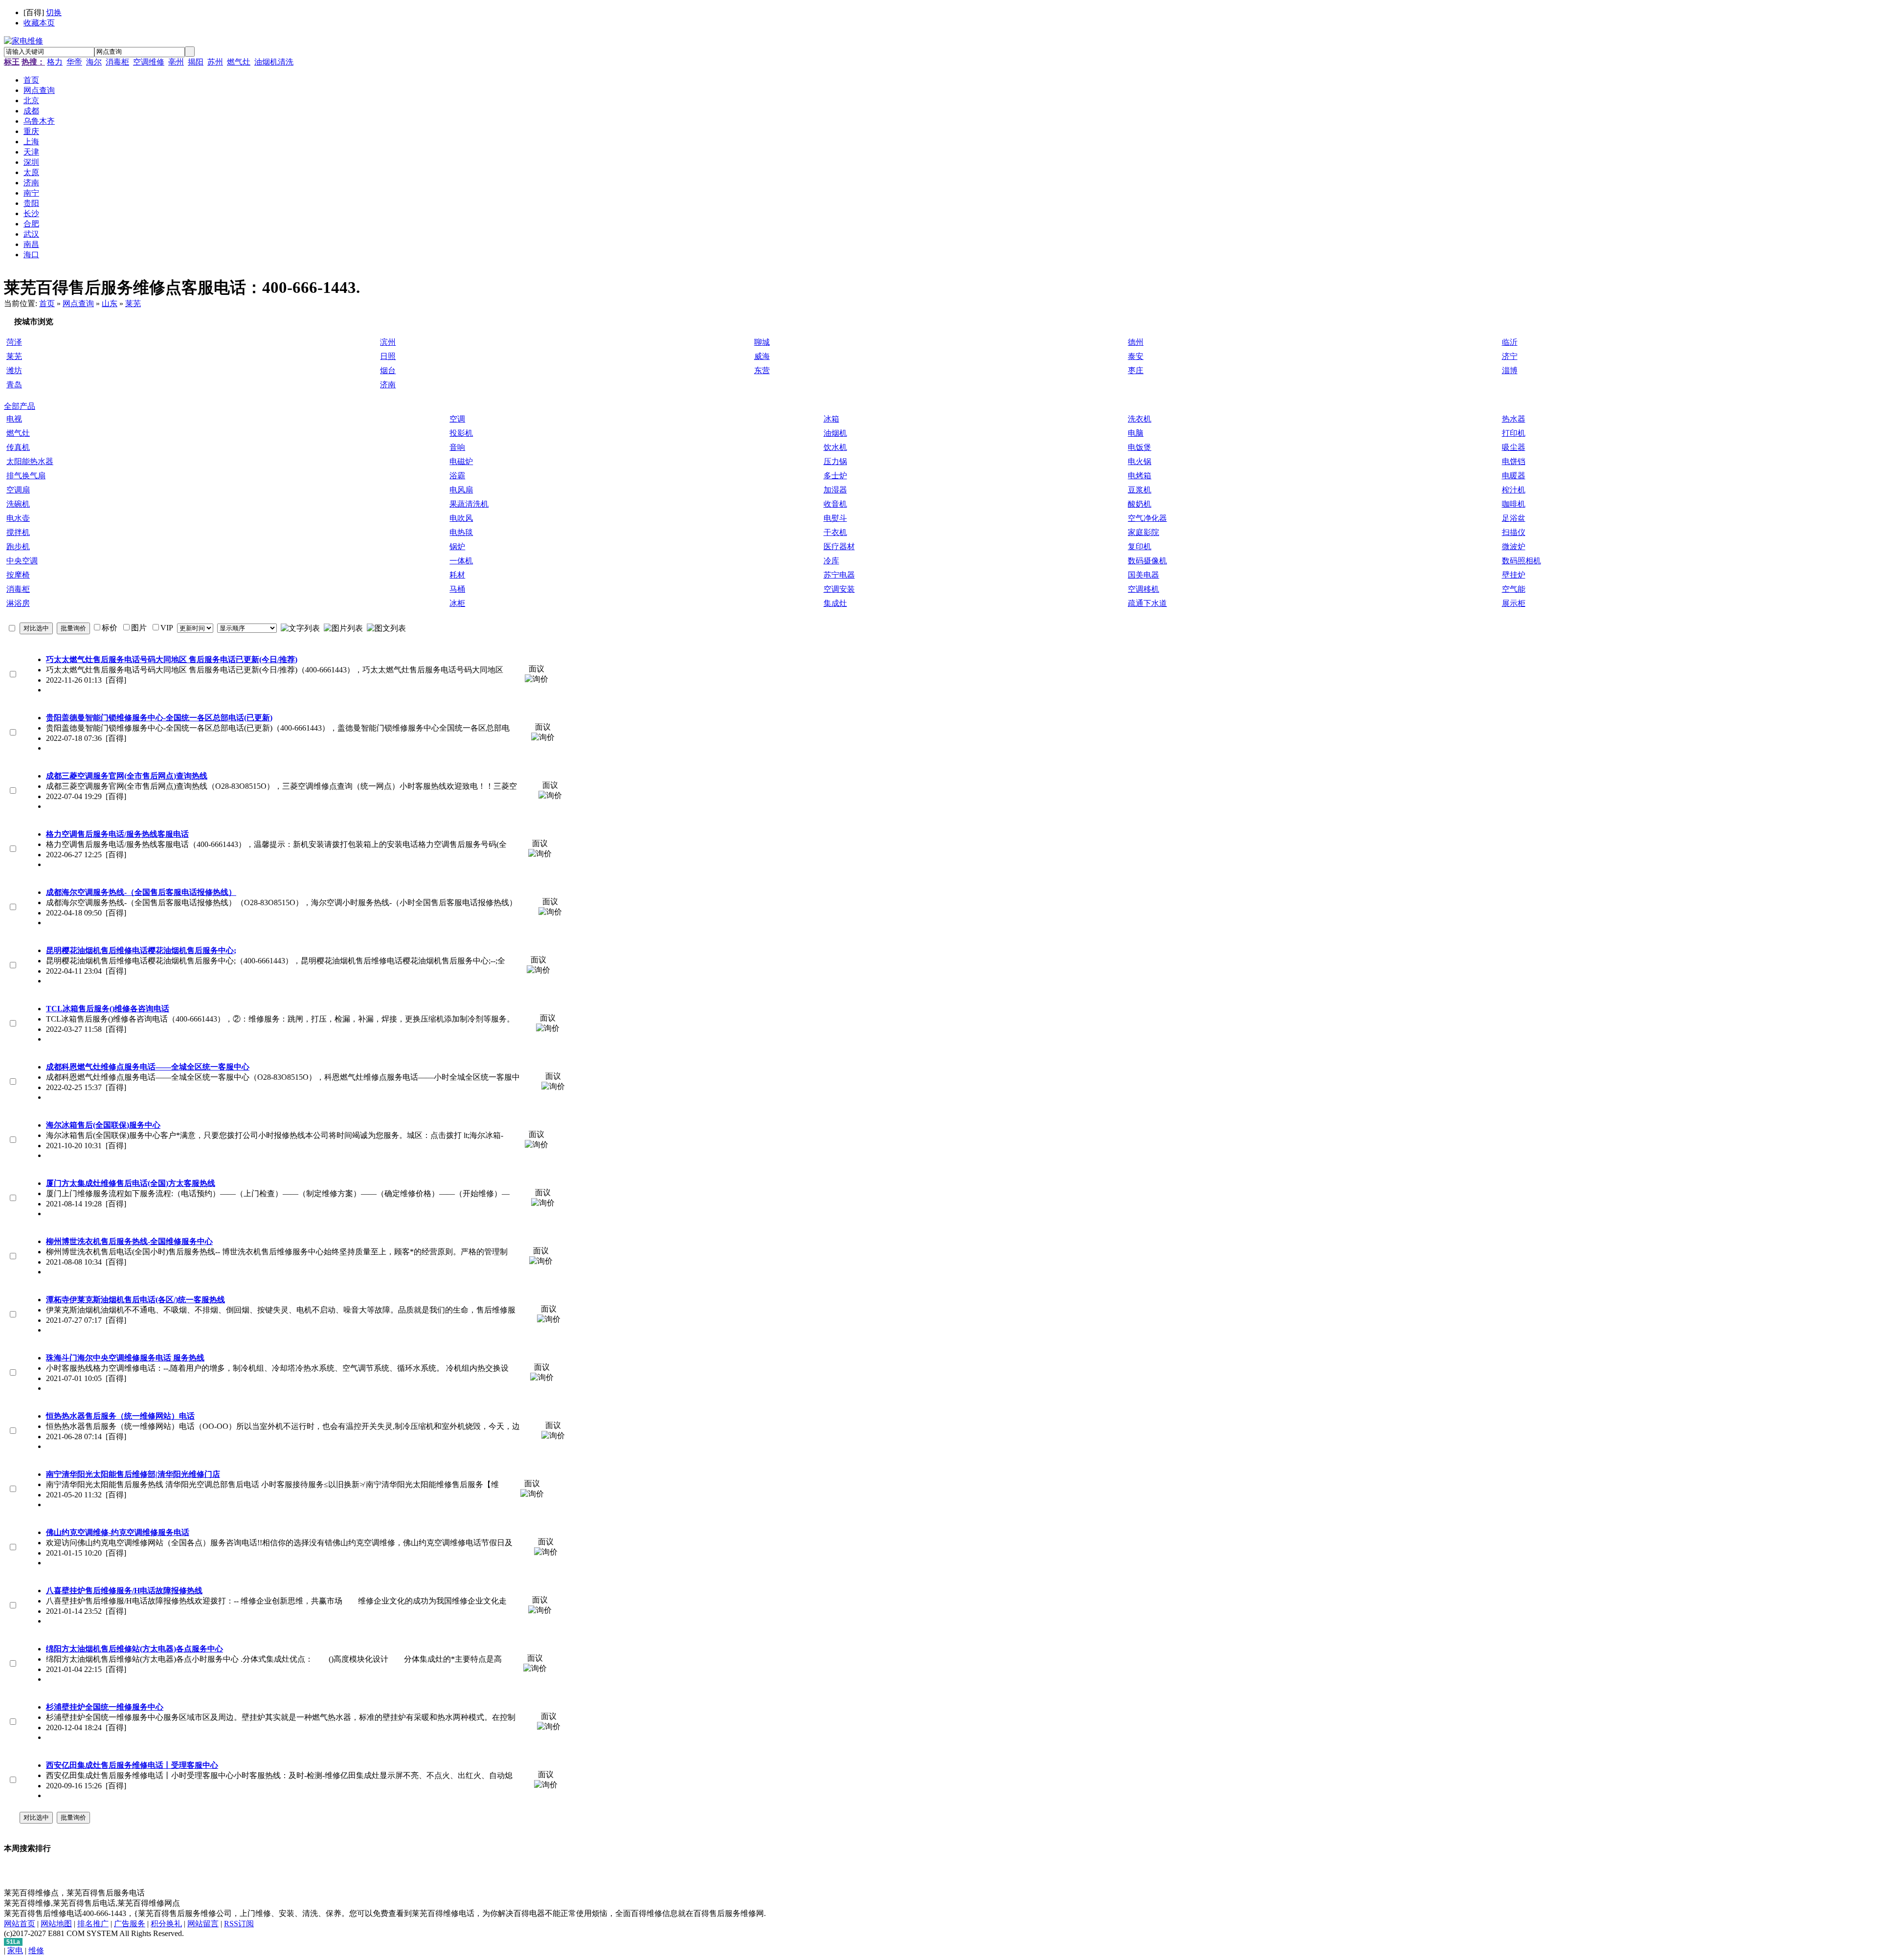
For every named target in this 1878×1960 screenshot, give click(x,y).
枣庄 (1136, 370)
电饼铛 (1514, 461)
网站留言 (203, 1924)
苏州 (215, 62)
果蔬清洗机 (469, 504)
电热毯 (461, 532)
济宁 (1510, 356)
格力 (55, 62)
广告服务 (130, 1924)
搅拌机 (18, 532)
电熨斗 (835, 518)
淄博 (1510, 370)
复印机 (1140, 546)
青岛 (14, 385)
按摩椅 (18, 575)
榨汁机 (1514, 490)
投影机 (461, 433)
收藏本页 (39, 23)
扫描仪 (1514, 532)
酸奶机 (1140, 504)
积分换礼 (166, 1924)
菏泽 (14, 342)
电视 (14, 419)
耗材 (457, 575)
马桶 (457, 589)
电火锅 (1140, 461)
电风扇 (461, 490)
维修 (36, 1950)
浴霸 (457, 476)
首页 (47, 303)
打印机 (1514, 433)
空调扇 (18, 490)
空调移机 (1143, 589)
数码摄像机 (1147, 561)
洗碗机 (18, 504)
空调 (457, 419)
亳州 (176, 62)
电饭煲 (1140, 447)
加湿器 (835, 490)
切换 (54, 12)
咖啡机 (1514, 504)
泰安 (1136, 356)
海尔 (94, 62)
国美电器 (1143, 575)
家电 (15, 1950)
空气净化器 (1147, 518)
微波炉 (1514, 546)
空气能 (1514, 589)
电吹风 (461, 518)
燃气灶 (239, 62)
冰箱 (831, 419)
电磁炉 (461, 461)
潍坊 (14, 370)
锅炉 (457, 546)
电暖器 (1514, 476)
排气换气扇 (26, 476)
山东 (110, 303)
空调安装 (839, 589)
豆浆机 (1140, 490)
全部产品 (20, 406)
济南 (388, 385)
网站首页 (20, 1924)
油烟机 (835, 433)
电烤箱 (1140, 476)
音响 (457, 447)
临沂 (1510, 342)
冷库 (831, 561)
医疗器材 (839, 546)
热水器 (1514, 419)
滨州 (388, 342)
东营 (762, 370)
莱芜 (133, 303)
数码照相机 (1521, 561)
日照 (388, 356)
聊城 (762, 342)
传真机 (18, 447)
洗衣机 (1140, 419)
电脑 (1136, 433)
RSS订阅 (239, 1924)
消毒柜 (117, 62)
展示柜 (1514, 603)
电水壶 (18, 518)
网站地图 (56, 1924)
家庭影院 (1143, 532)
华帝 (74, 62)
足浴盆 (1514, 518)
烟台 (388, 370)
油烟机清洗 (274, 62)
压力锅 (835, 461)
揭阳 (196, 62)
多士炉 (835, 476)
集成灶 (835, 603)
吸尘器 (1514, 447)
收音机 (835, 504)
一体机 (461, 561)
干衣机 (835, 532)
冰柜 (457, 603)
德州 (1136, 342)
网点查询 (78, 303)
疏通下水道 (1147, 603)
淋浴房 (18, 603)
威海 (762, 356)
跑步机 (18, 546)
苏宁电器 (839, 575)
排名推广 (93, 1924)
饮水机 (835, 447)
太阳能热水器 (30, 461)
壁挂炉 (1514, 575)
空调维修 (149, 62)
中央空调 (22, 561)
